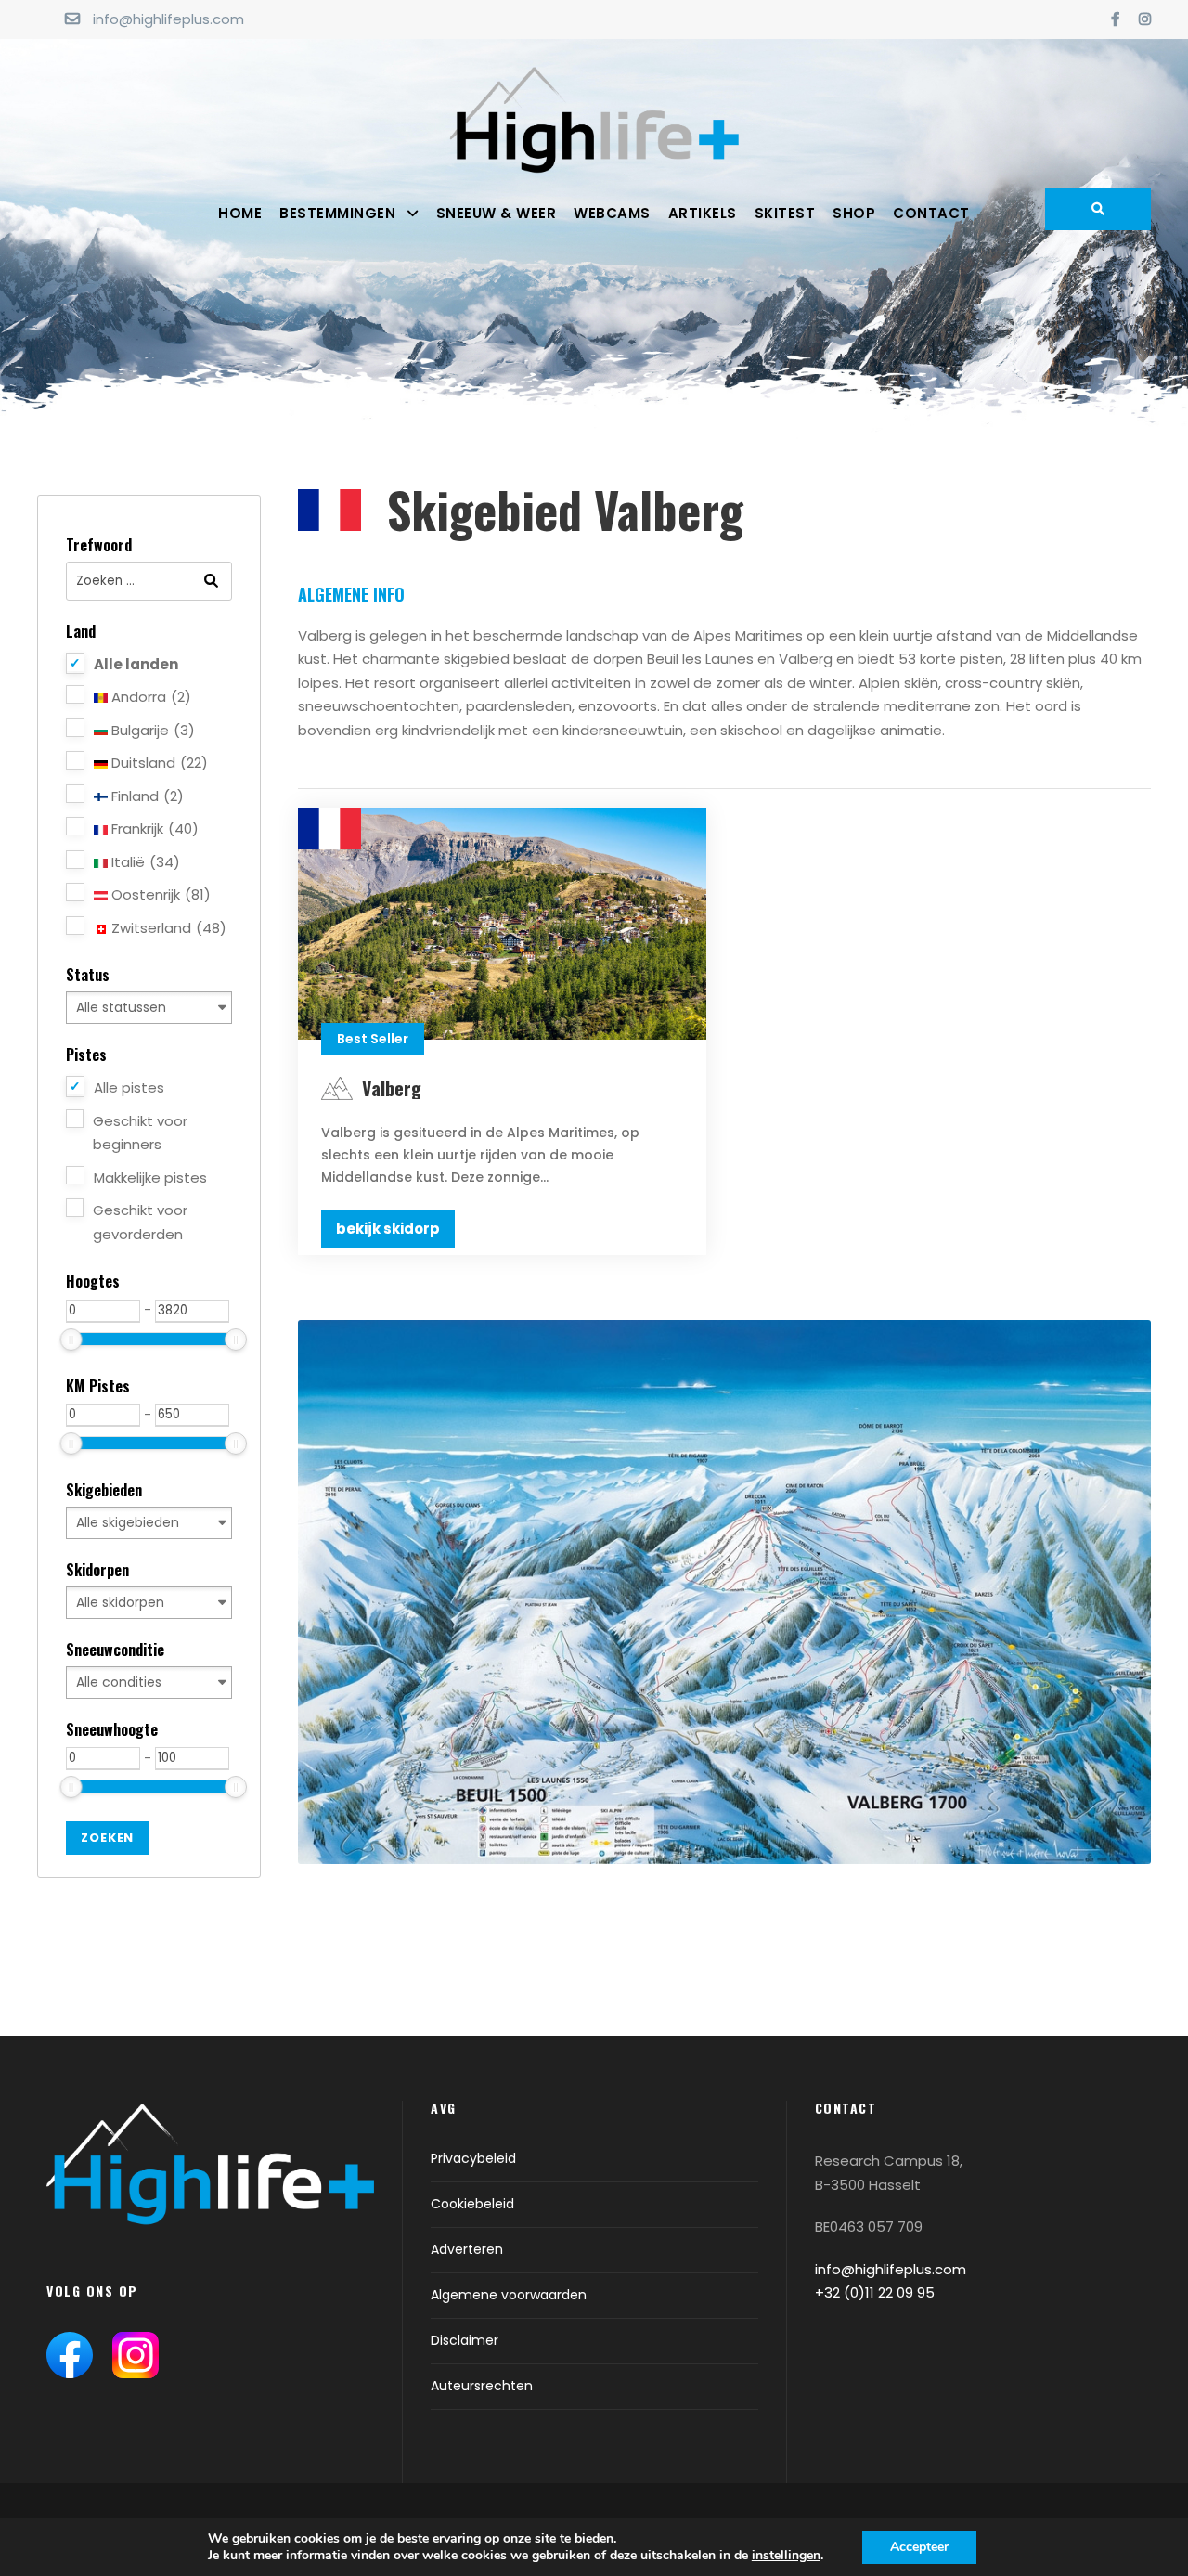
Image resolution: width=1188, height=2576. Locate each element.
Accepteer (919, 2547)
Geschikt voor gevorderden (140, 1222)
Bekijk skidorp (388, 1229)
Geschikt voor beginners (140, 1133)
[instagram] (1145, 19)
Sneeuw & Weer (497, 213)
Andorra (149, 697)
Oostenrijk (159, 894)
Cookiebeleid (472, 2204)
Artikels (703, 213)
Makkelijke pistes (150, 1178)
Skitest (785, 213)
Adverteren (467, 2249)
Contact (931, 213)
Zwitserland (167, 928)
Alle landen (136, 664)
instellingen (786, 2556)
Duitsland (158, 763)
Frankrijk (153, 828)
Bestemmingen (337, 213)
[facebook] (1115, 19)
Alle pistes (129, 1087)
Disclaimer (465, 2340)
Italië (144, 862)
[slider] (71, 1340)
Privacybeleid (473, 2158)
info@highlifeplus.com (168, 19)
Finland (146, 796)
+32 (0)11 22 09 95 (875, 2292)
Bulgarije (151, 730)
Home (240, 213)
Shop (854, 213)
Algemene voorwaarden (509, 2295)
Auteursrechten (482, 2386)
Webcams (612, 213)
